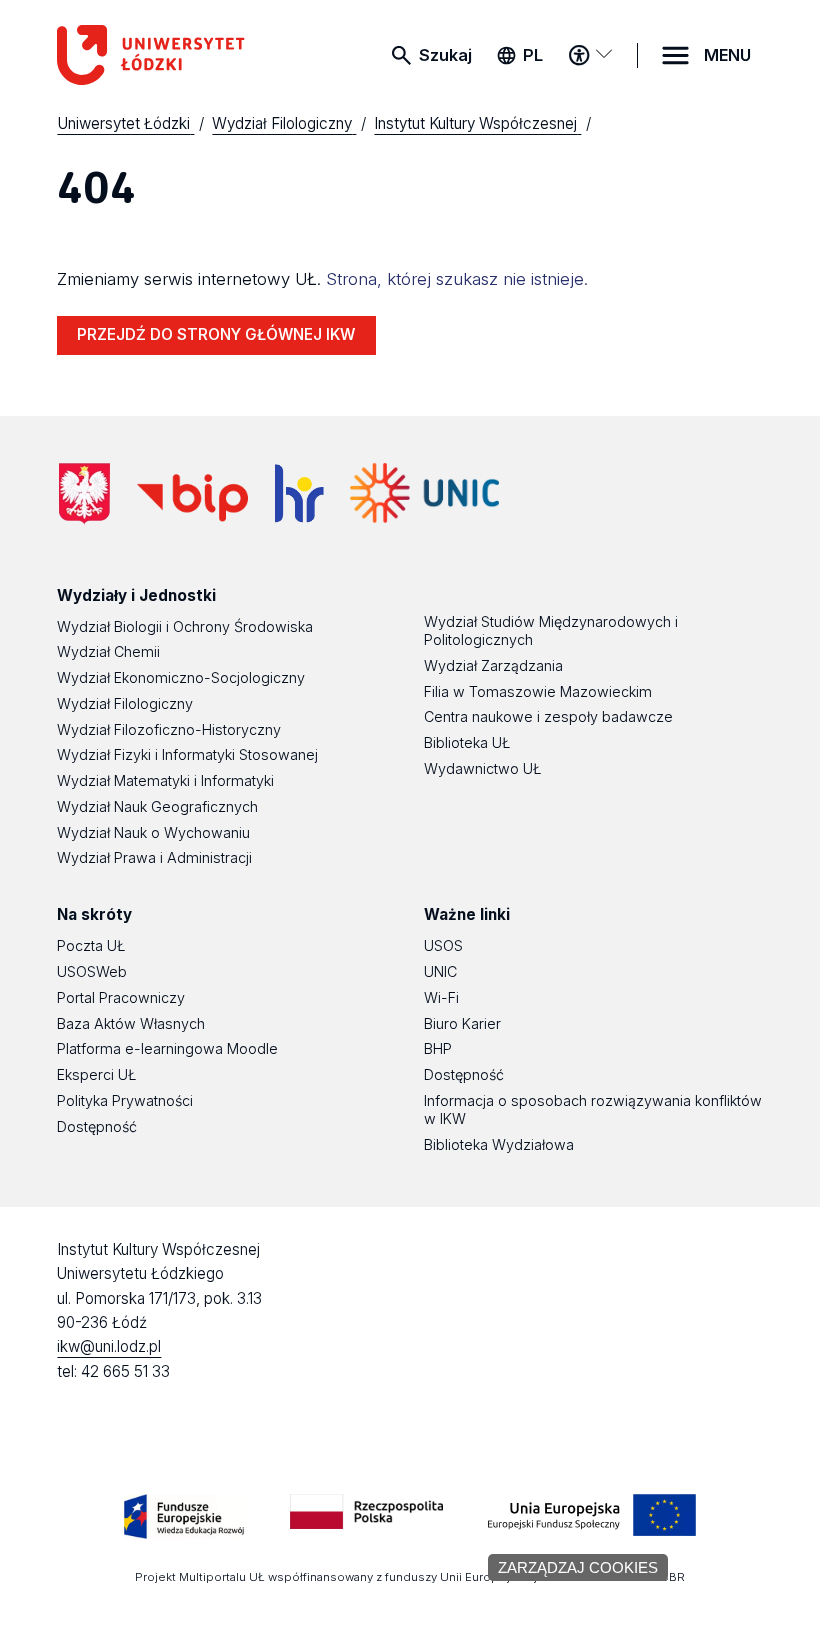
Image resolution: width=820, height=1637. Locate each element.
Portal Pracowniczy (121, 997)
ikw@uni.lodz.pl (109, 1346)
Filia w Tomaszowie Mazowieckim (538, 691)
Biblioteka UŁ (467, 742)
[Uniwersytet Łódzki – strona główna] (164, 55)
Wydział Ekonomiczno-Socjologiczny (181, 677)
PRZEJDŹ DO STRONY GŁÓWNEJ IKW (216, 334)
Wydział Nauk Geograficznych (157, 806)
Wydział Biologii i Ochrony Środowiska (185, 626)
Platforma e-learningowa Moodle (167, 1048)
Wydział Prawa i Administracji (154, 857)
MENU (727, 55)
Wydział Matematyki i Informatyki (165, 780)
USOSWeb (92, 971)
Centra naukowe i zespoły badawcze (548, 716)
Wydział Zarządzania (493, 665)
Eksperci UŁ (96, 1074)
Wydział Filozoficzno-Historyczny (169, 729)
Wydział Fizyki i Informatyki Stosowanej (187, 754)
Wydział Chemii (108, 651)
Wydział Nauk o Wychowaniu (153, 832)
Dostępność (97, 1126)
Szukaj (445, 55)
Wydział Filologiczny (125, 703)
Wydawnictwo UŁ (482, 768)
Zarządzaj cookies (578, 1567)
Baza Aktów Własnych (131, 1023)
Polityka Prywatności (125, 1100)
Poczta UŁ (91, 945)
